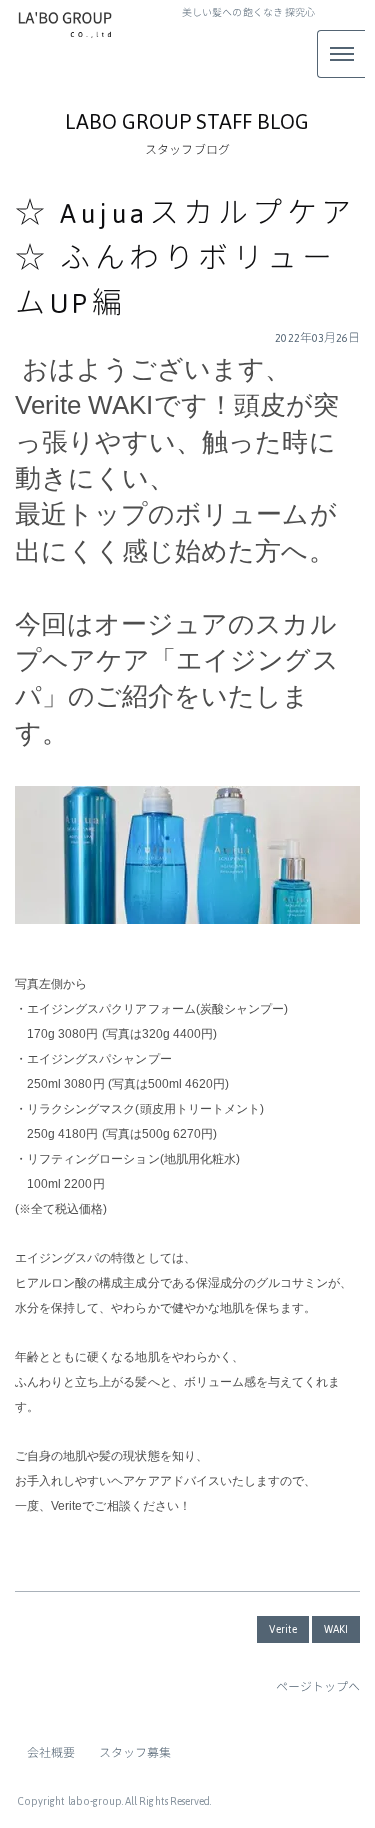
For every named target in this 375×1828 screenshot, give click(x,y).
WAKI (336, 1629)
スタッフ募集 (135, 1753)
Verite (282, 1629)
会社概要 (51, 1753)
